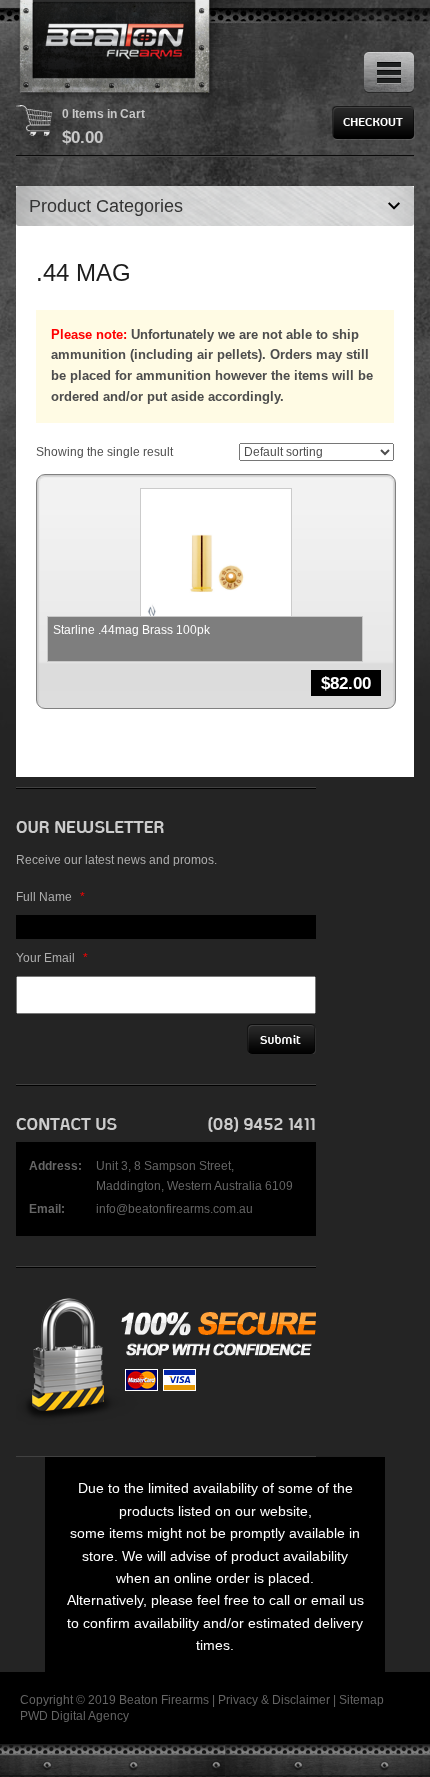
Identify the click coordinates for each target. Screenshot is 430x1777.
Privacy (238, 1700)
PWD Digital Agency (74, 1716)
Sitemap (361, 1700)
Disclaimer (301, 1700)
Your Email (52, 958)
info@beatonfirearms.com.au (174, 1209)
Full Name (50, 897)
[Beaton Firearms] (116, 50)
